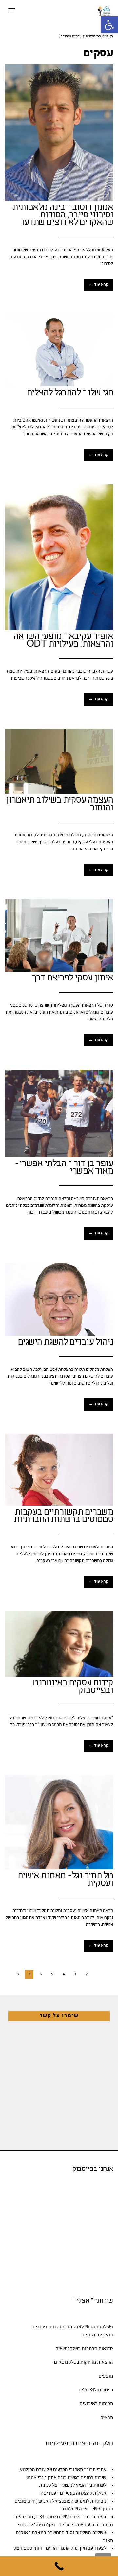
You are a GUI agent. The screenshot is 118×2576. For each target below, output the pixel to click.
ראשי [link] (109, 37)
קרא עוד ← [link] (98, 285)
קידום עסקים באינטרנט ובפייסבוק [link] (73, 1687)
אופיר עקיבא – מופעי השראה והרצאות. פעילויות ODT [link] (63, 641)
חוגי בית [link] (105, 2335)
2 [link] (87, 1974)
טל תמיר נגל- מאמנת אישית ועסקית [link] (65, 1880)
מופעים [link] (106, 2376)
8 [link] (18, 1974)
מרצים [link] (107, 2418)
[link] (109, 25)
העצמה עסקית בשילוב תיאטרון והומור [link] (59, 804)
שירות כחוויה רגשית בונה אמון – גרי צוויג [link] (67, 2478)
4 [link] (64, 1974)
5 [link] (52, 1974)
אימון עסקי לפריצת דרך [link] (73, 979)
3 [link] (75, 1974)
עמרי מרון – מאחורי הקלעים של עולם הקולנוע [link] (63, 2470)
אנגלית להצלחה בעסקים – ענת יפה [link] (73, 2494)
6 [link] (41, 1974)
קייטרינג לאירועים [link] (96, 2390)
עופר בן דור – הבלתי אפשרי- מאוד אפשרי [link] (64, 1168)
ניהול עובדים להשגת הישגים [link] (66, 1343)
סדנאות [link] (106, 2349)
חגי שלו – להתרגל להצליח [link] (70, 393)
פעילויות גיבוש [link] (99, 2327)
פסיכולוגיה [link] (93, 37)
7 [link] (29, 1974)
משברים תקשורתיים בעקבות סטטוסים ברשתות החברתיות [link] (64, 1516)
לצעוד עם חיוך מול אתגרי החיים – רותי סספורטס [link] (60, 2549)
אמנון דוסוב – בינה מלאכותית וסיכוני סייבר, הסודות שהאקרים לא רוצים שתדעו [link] (63, 216)
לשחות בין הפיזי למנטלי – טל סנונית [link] (73, 2486)
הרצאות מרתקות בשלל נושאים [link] (84, 2363)
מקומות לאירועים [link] (96, 2404)
